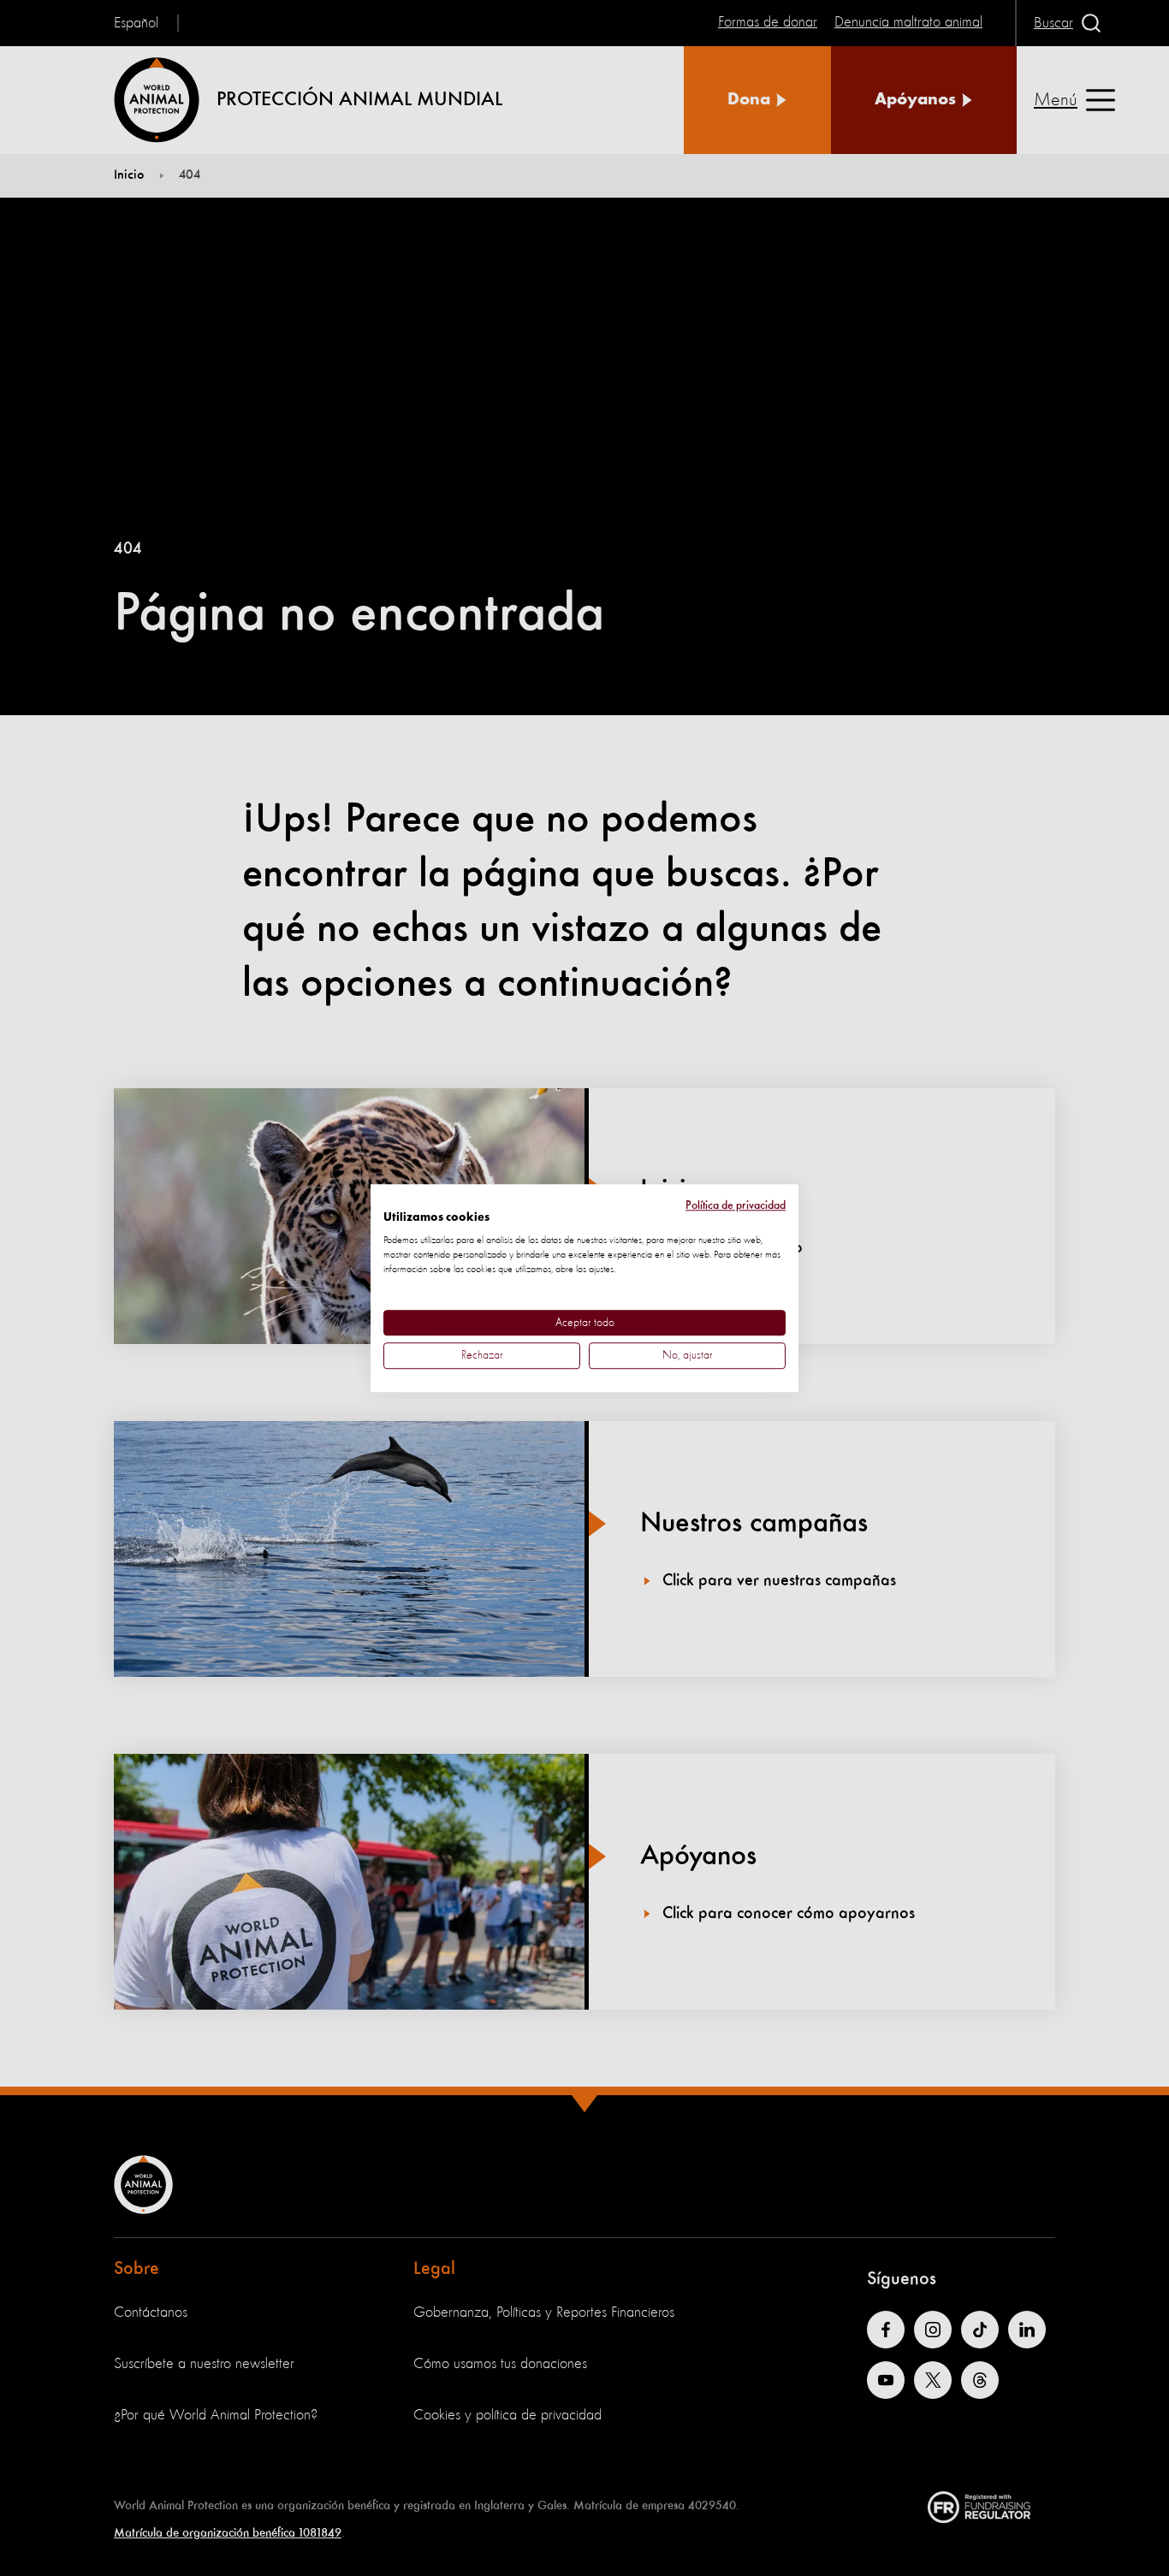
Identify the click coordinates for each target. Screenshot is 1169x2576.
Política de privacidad (736, 1205)
